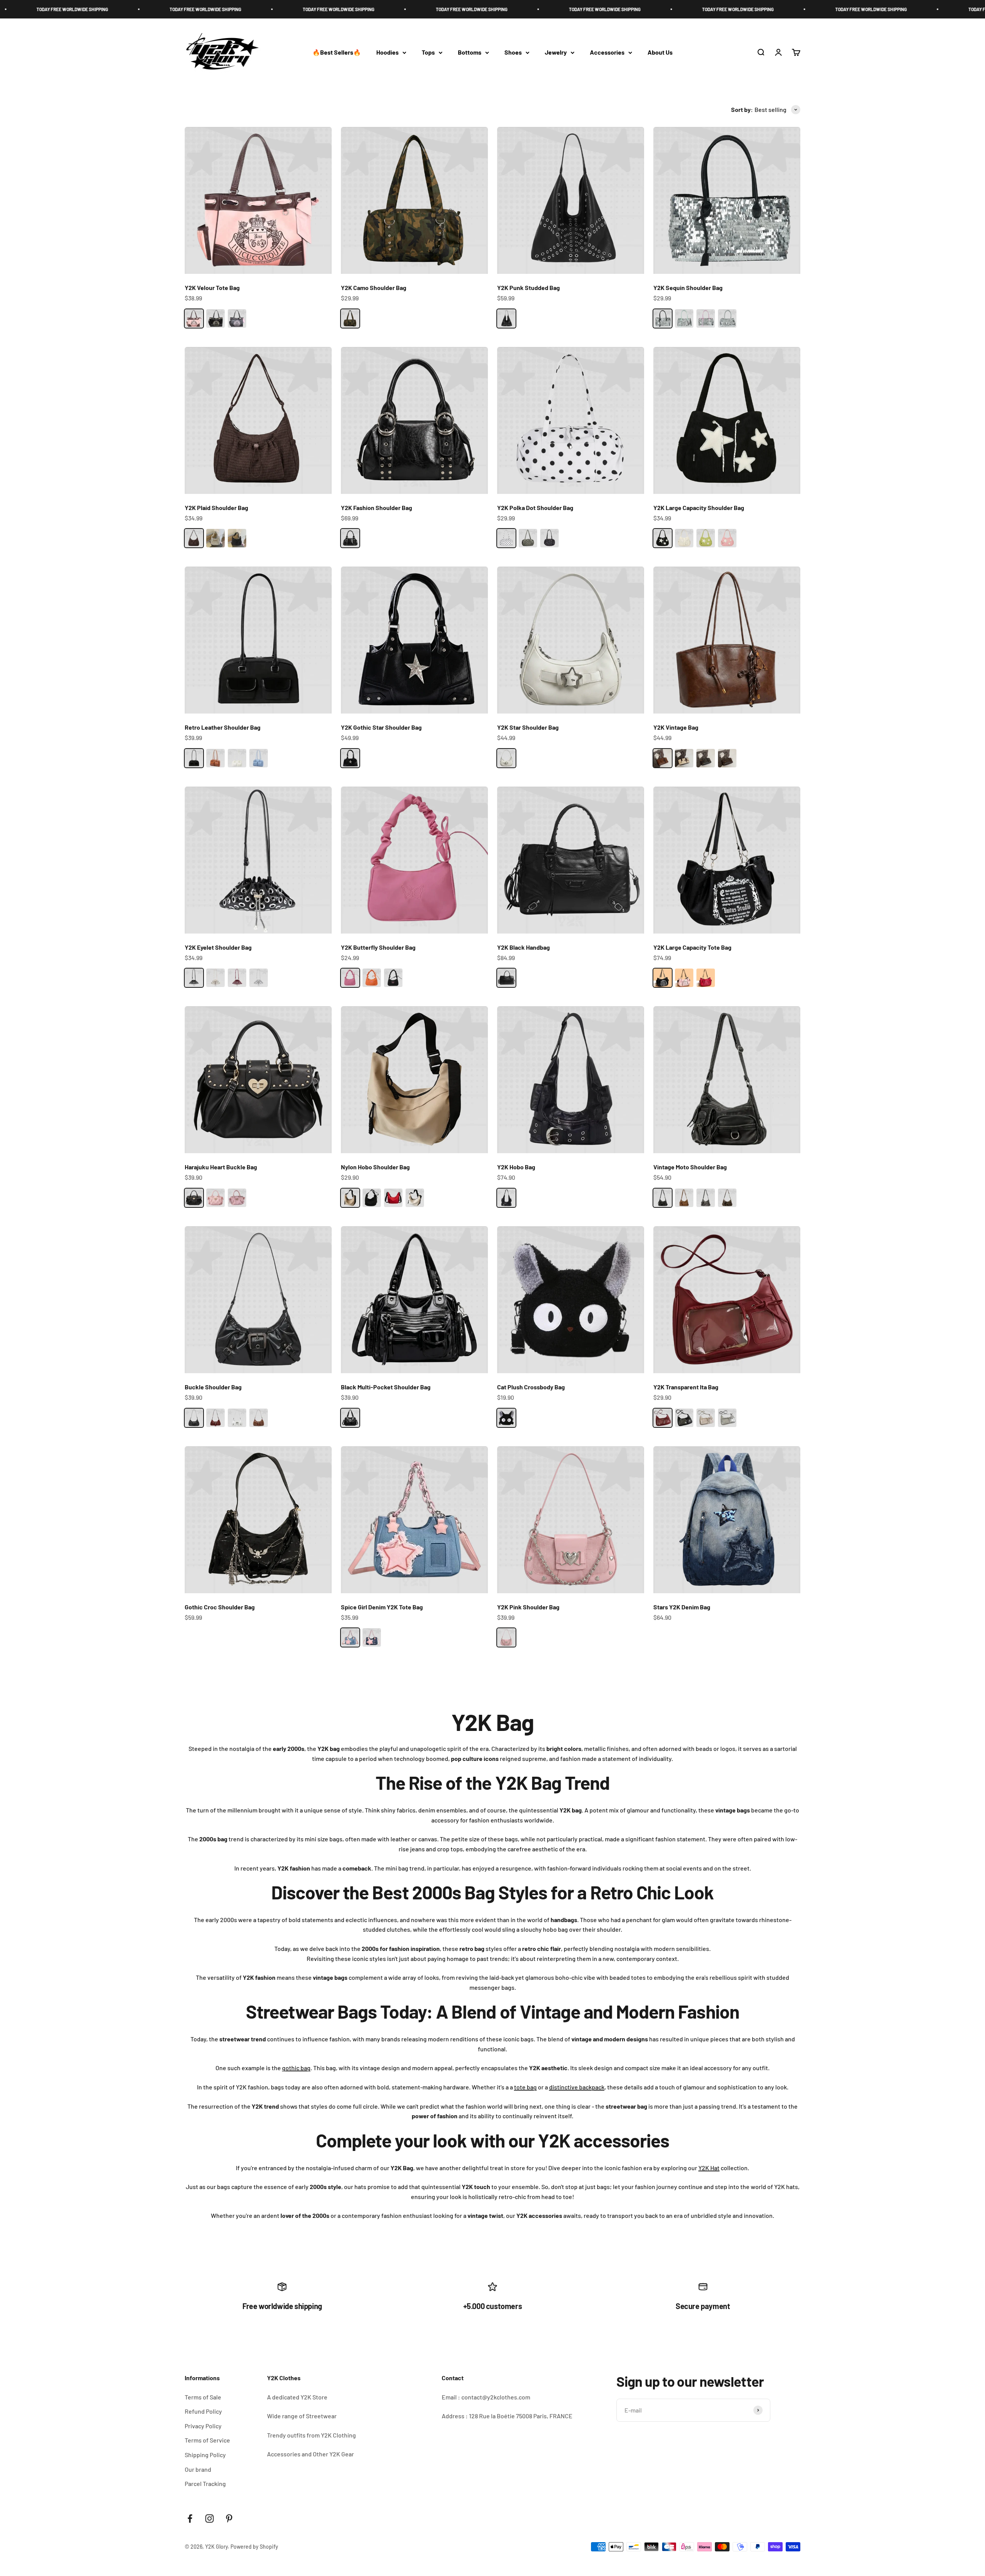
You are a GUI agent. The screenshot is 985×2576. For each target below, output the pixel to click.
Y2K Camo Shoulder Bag (374, 288)
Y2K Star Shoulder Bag (528, 727)
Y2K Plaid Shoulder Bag (216, 508)
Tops (428, 53)
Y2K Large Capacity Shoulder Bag (699, 508)
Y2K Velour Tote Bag (212, 288)
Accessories (607, 53)
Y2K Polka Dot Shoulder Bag (535, 508)
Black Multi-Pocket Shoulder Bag (386, 1387)
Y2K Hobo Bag (516, 1167)
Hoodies (387, 53)
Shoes (513, 53)
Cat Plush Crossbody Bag (531, 1387)
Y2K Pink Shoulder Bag (528, 1607)
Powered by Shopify (254, 2547)
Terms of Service (207, 2440)
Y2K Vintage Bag (676, 727)
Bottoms (470, 53)
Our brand (198, 2469)
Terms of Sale (203, 2397)
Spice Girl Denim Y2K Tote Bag (382, 1607)
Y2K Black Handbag (523, 947)
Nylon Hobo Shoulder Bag (375, 1167)
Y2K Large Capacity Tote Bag (692, 947)
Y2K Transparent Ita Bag (686, 1387)
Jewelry (556, 53)
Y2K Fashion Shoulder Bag (376, 508)
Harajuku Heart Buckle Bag (221, 1167)
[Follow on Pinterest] (229, 2518)
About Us (660, 53)
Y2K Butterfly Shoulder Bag (378, 947)
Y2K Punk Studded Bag (528, 288)
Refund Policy (203, 2411)
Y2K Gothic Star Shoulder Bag (381, 727)
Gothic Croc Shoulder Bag (220, 1607)
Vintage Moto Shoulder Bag (690, 1167)
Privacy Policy (203, 2426)
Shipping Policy (205, 2455)
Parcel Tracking (205, 2483)
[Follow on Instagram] (210, 2518)
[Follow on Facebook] (190, 2518)
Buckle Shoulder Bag (213, 1387)
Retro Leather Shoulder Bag (223, 727)
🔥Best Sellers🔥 (337, 53)
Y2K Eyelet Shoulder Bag (218, 947)
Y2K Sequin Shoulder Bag (688, 288)
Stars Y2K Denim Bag (682, 1607)
